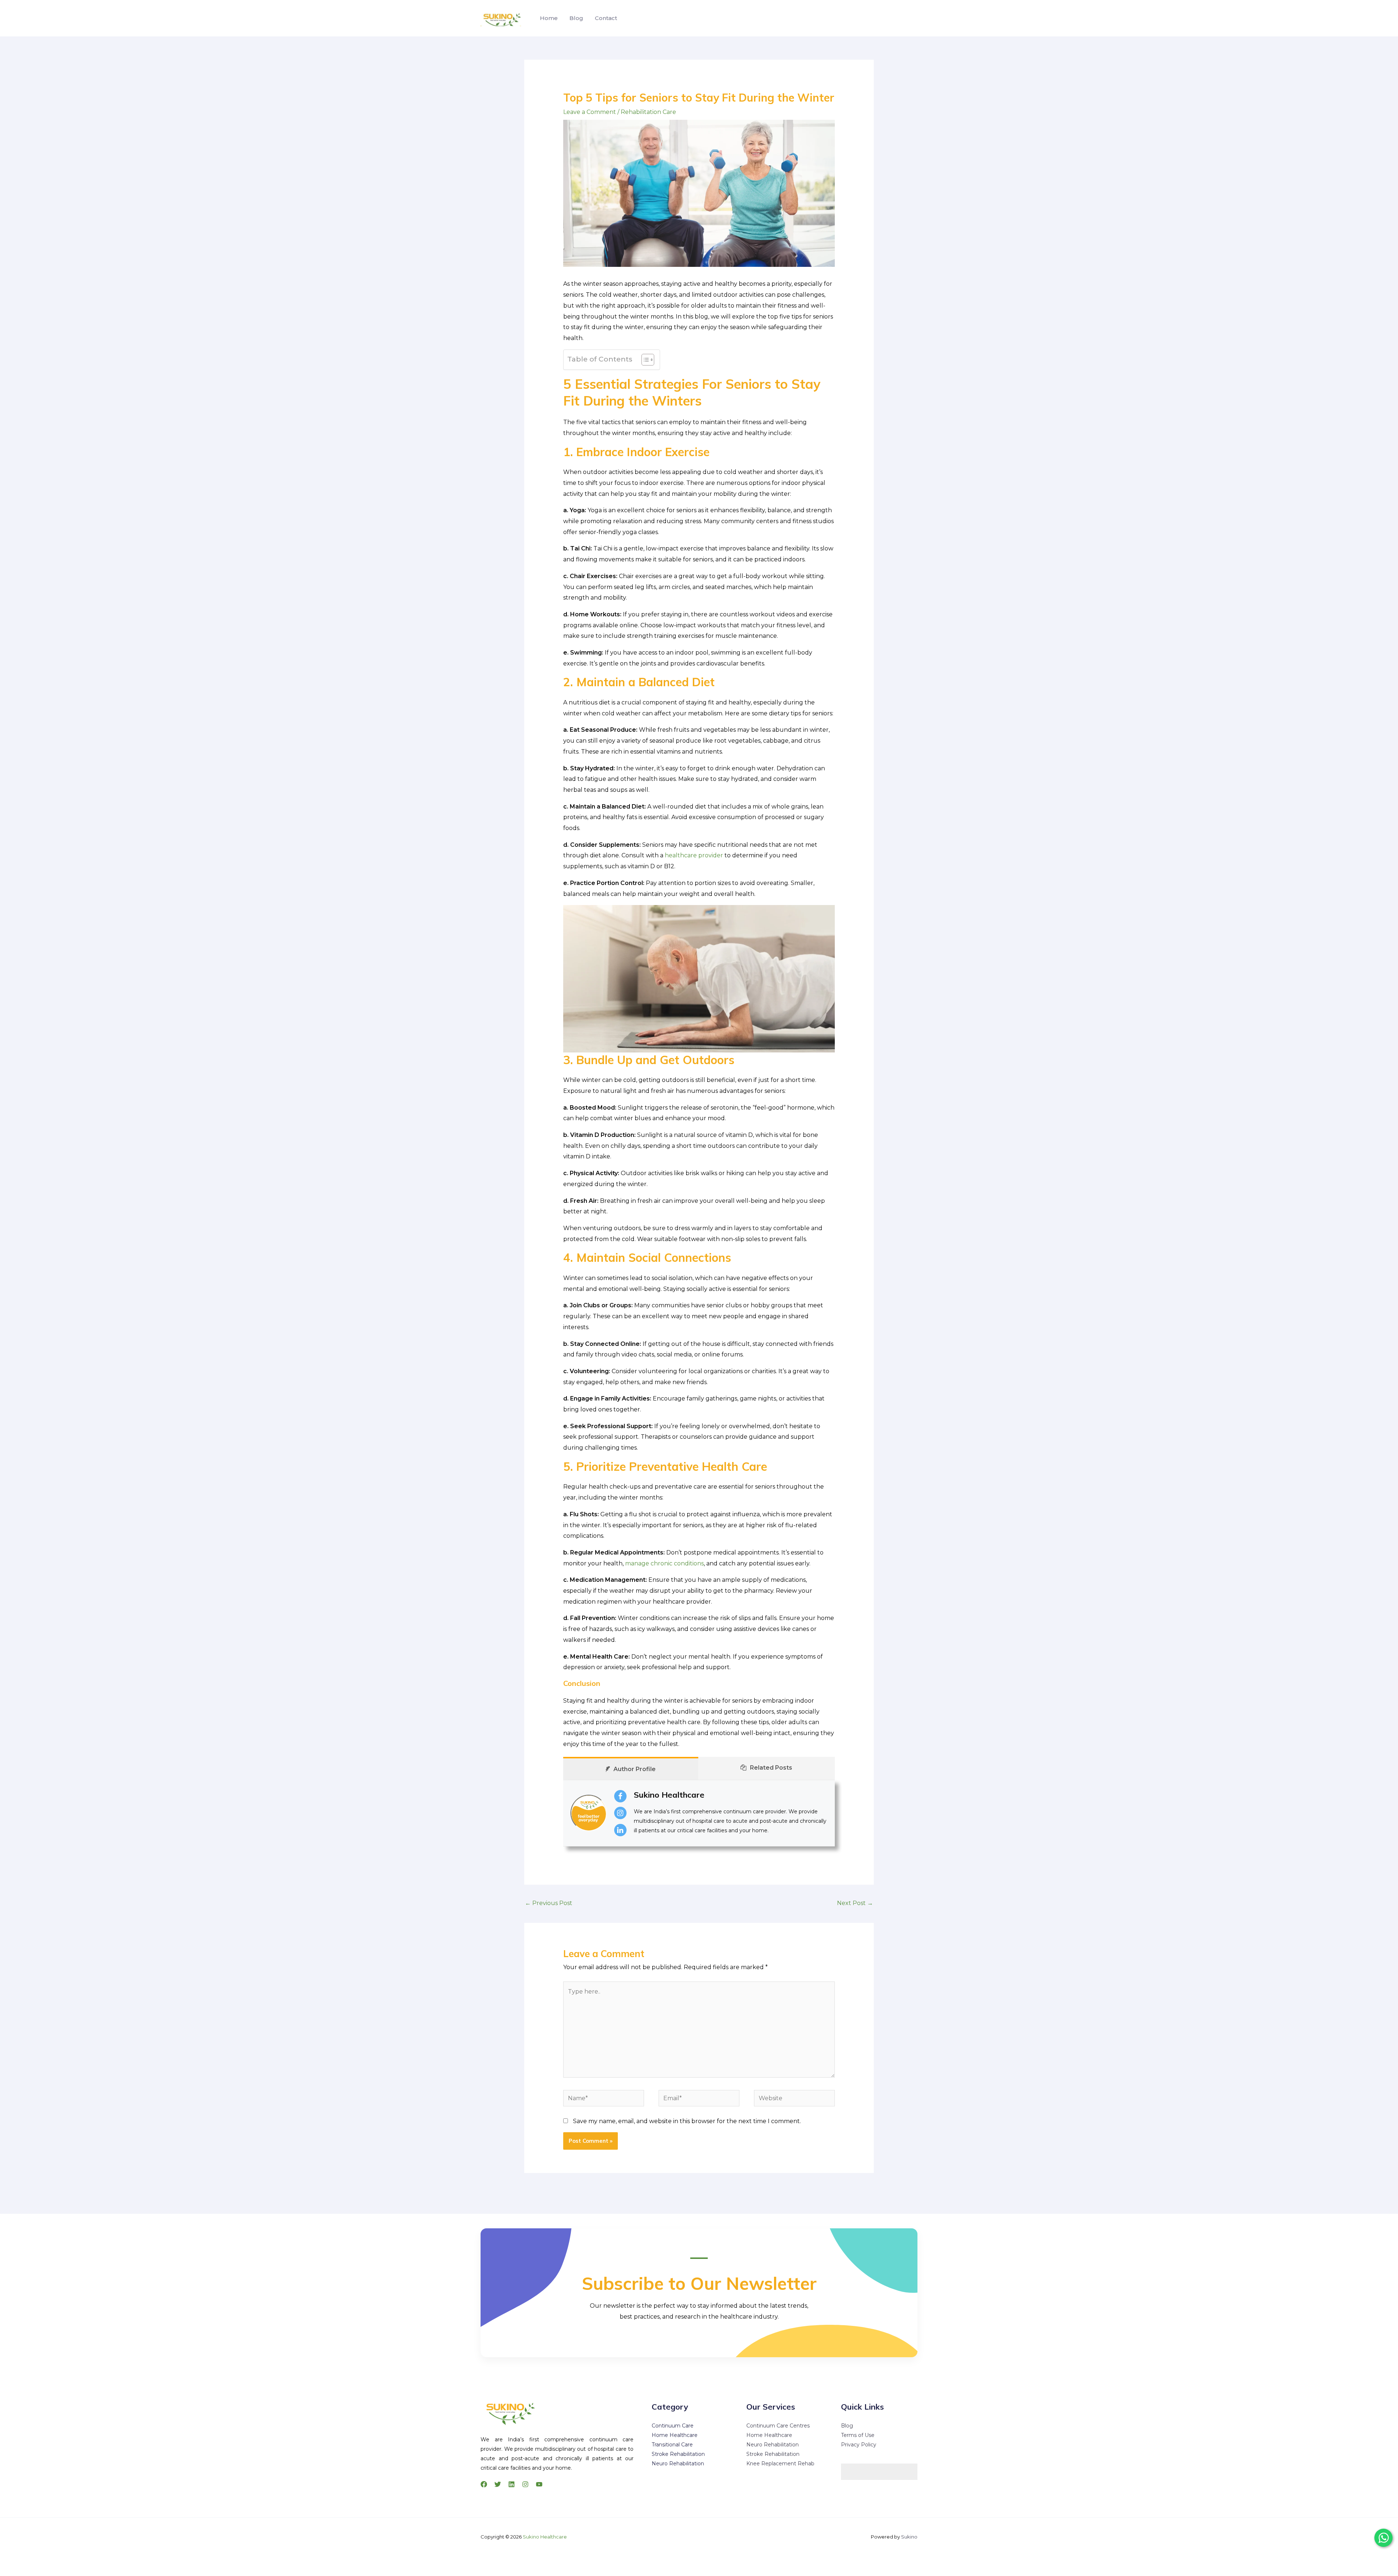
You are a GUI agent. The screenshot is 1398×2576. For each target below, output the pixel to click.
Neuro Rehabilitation (678, 2464)
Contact (606, 18)
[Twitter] (498, 2484)
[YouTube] (539, 2484)
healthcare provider (694, 855)
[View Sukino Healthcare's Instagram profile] (620, 1813)
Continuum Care (673, 2426)
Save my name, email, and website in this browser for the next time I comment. (687, 2121)
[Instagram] (525, 2484)
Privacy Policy (859, 2445)
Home (549, 18)
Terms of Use (858, 2435)
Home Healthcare (675, 2435)
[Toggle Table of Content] (644, 360)
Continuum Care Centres (778, 2426)
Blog (576, 18)
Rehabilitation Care (648, 112)
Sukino (909, 2537)
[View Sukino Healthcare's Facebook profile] (620, 1796)
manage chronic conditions (664, 1563)
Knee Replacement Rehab (780, 2464)
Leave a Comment (590, 112)
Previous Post (549, 1903)
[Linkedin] (512, 2484)
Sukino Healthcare (669, 1795)
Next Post (855, 1903)
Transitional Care (672, 2445)
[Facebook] (484, 2484)
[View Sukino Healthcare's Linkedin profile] (620, 1830)
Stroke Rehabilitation (678, 2454)
